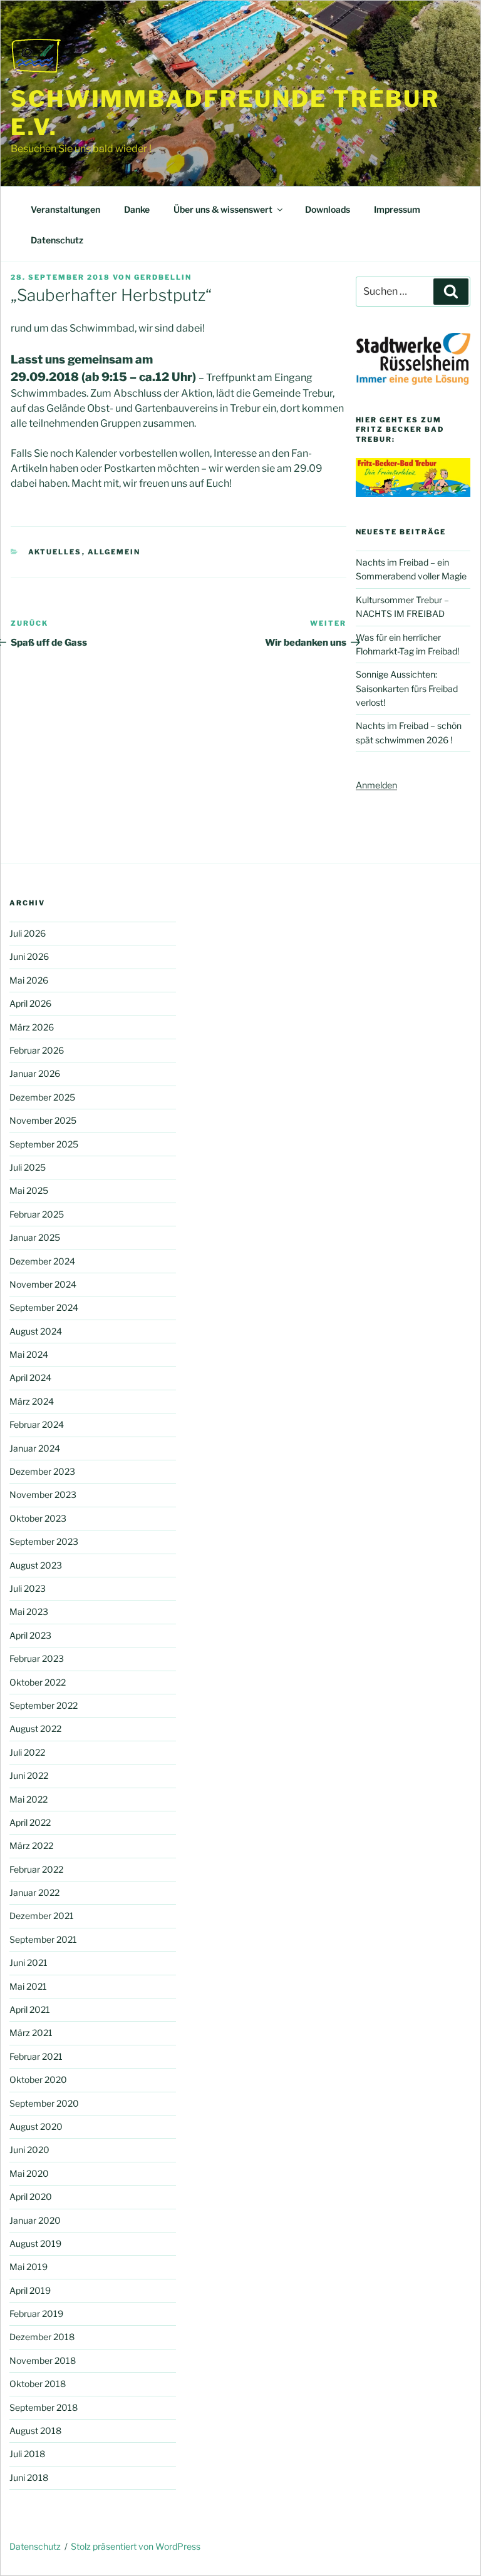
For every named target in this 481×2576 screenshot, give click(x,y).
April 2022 (30, 1822)
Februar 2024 (37, 1424)
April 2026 (30, 1003)
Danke (137, 209)
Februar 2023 (37, 1658)
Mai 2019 (28, 2267)
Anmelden (376, 785)
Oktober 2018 (38, 2384)
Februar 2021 (36, 2056)
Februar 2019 (36, 2314)
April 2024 (30, 1377)
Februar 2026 (37, 1050)
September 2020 (44, 2103)
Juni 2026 (29, 956)
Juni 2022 (29, 1775)
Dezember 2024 (42, 1261)
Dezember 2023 (42, 1471)
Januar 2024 (35, 1448)
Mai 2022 (28, 1799)
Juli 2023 (28, 1588)
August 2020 (36, 2126)
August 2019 (35, 2243)
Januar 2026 (35, 1073)
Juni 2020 (29, 2150)
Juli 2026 (28, 933)
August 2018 (35, 2431)
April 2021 (30, 2009)
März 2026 (32, 1027)
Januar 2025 (35, 1237)
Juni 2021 (28, 1963)
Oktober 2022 (38, 1682)
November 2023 (43, 1494)
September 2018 (44, 2407)
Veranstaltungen (65, 209)
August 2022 (35, 1728)
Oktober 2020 (38, 2080)
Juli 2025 (28, 1167)
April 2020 (31, 2197)
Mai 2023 (29, 1611)
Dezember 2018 (42, 2337)
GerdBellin (163, 277)
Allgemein (114, 552)
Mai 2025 (29, 1190)
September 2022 (44, 1705)
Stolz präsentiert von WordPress (136, 2546)
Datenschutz (57, 240)
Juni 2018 (29, 2477)
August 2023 (36, 1565)
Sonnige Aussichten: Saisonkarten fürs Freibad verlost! (407, 688)
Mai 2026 (29, 980)
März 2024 (32, 1401)
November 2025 (43, 1120)
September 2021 (43, 1939)
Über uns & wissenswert (223, 209)
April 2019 (30, 2290)
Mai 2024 (29, 1354)
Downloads (328, 209)
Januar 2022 (34, 1892)
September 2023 (44, 1541)
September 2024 (44, 1307)
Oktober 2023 (38, 1518)
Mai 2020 (29, 2173)
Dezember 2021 (42, 1916)
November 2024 (43, 1284)
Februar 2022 (36, 1869)
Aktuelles (55, 552)
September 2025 (44, 1144)
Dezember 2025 (42, 1097)
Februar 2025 (37, 1214)
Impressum (397, 209)
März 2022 (31, 1845)
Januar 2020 (35, 2220)
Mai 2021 (28, 1986)
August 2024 (36, 1331)
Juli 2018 (27, 2454)
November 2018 (43, 2360)
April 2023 (30, 1635)
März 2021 (31, 2033)
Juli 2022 (27, 1752)
